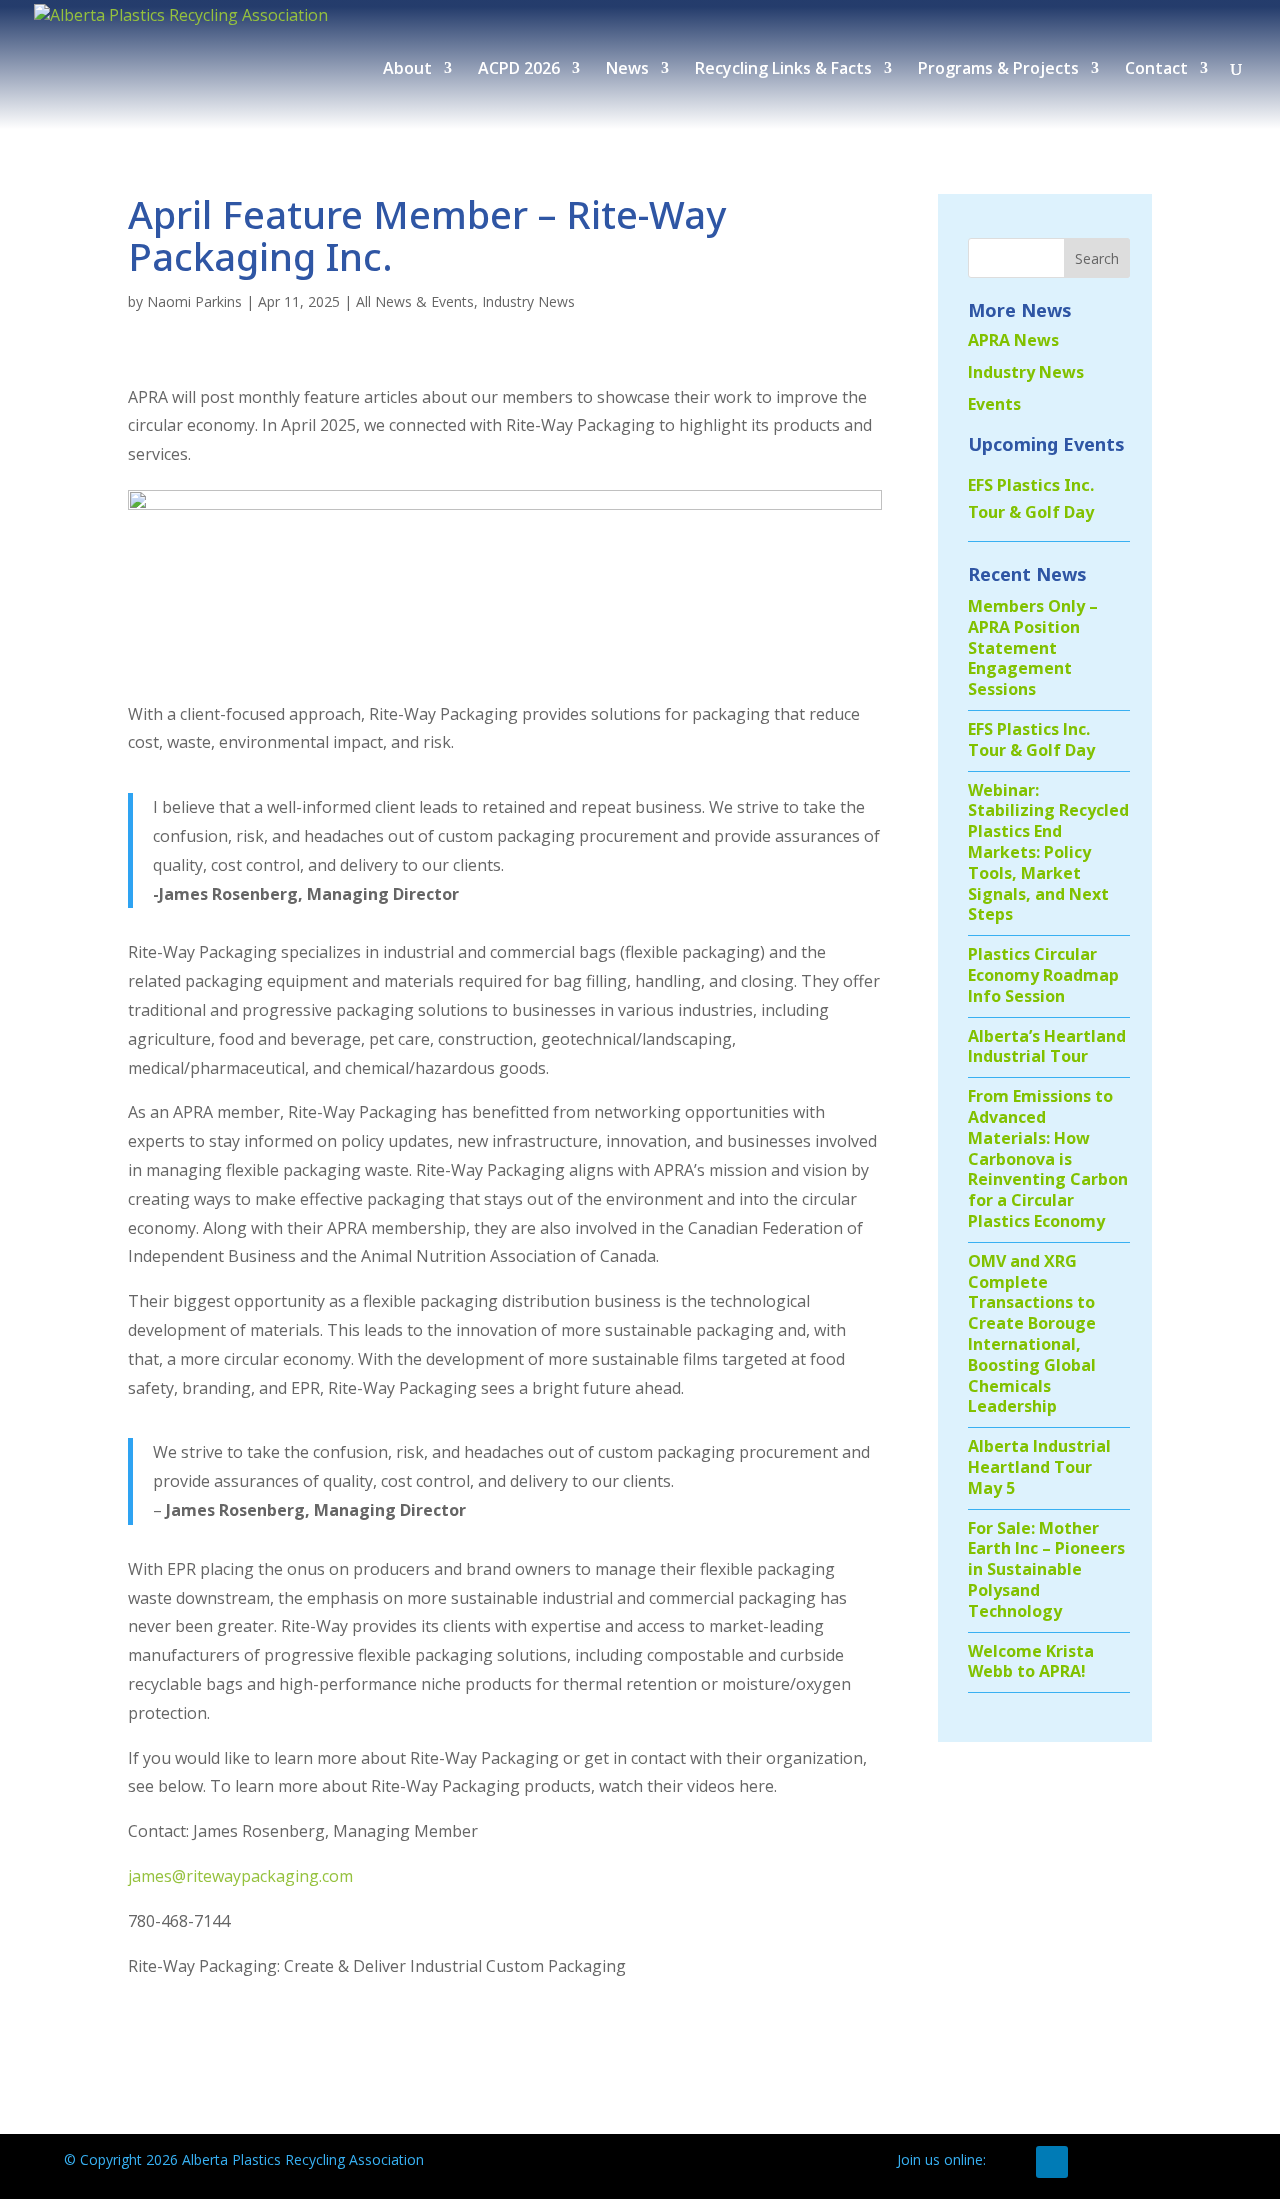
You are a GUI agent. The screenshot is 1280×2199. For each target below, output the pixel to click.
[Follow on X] (1012, 2162)
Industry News (528, 301)
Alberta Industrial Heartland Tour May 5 (1039, 1467)
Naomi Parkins (194, 301)
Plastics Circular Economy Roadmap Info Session (1043, 975)
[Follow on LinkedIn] (1052, 2162)
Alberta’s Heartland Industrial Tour (1047, 1046)
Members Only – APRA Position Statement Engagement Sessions (1033, 647)
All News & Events (415, 301)
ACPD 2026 (519, 70)
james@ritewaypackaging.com (240, 1876)
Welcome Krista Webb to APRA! (1031, 1661)
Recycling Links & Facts (783, 70)
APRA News (1013, 340)
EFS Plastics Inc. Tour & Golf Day (1031, 739)
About (407, 70)
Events (994, 404)
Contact (1156, 70)
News (627, 70)
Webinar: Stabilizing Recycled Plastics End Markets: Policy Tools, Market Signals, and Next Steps (1048, 852)
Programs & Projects (998, 70)
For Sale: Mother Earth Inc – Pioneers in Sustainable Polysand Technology (1046, 1569)
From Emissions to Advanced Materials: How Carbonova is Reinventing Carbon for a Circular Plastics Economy (1048, 1158)
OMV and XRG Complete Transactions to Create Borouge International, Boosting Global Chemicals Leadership (1032, 1334)
